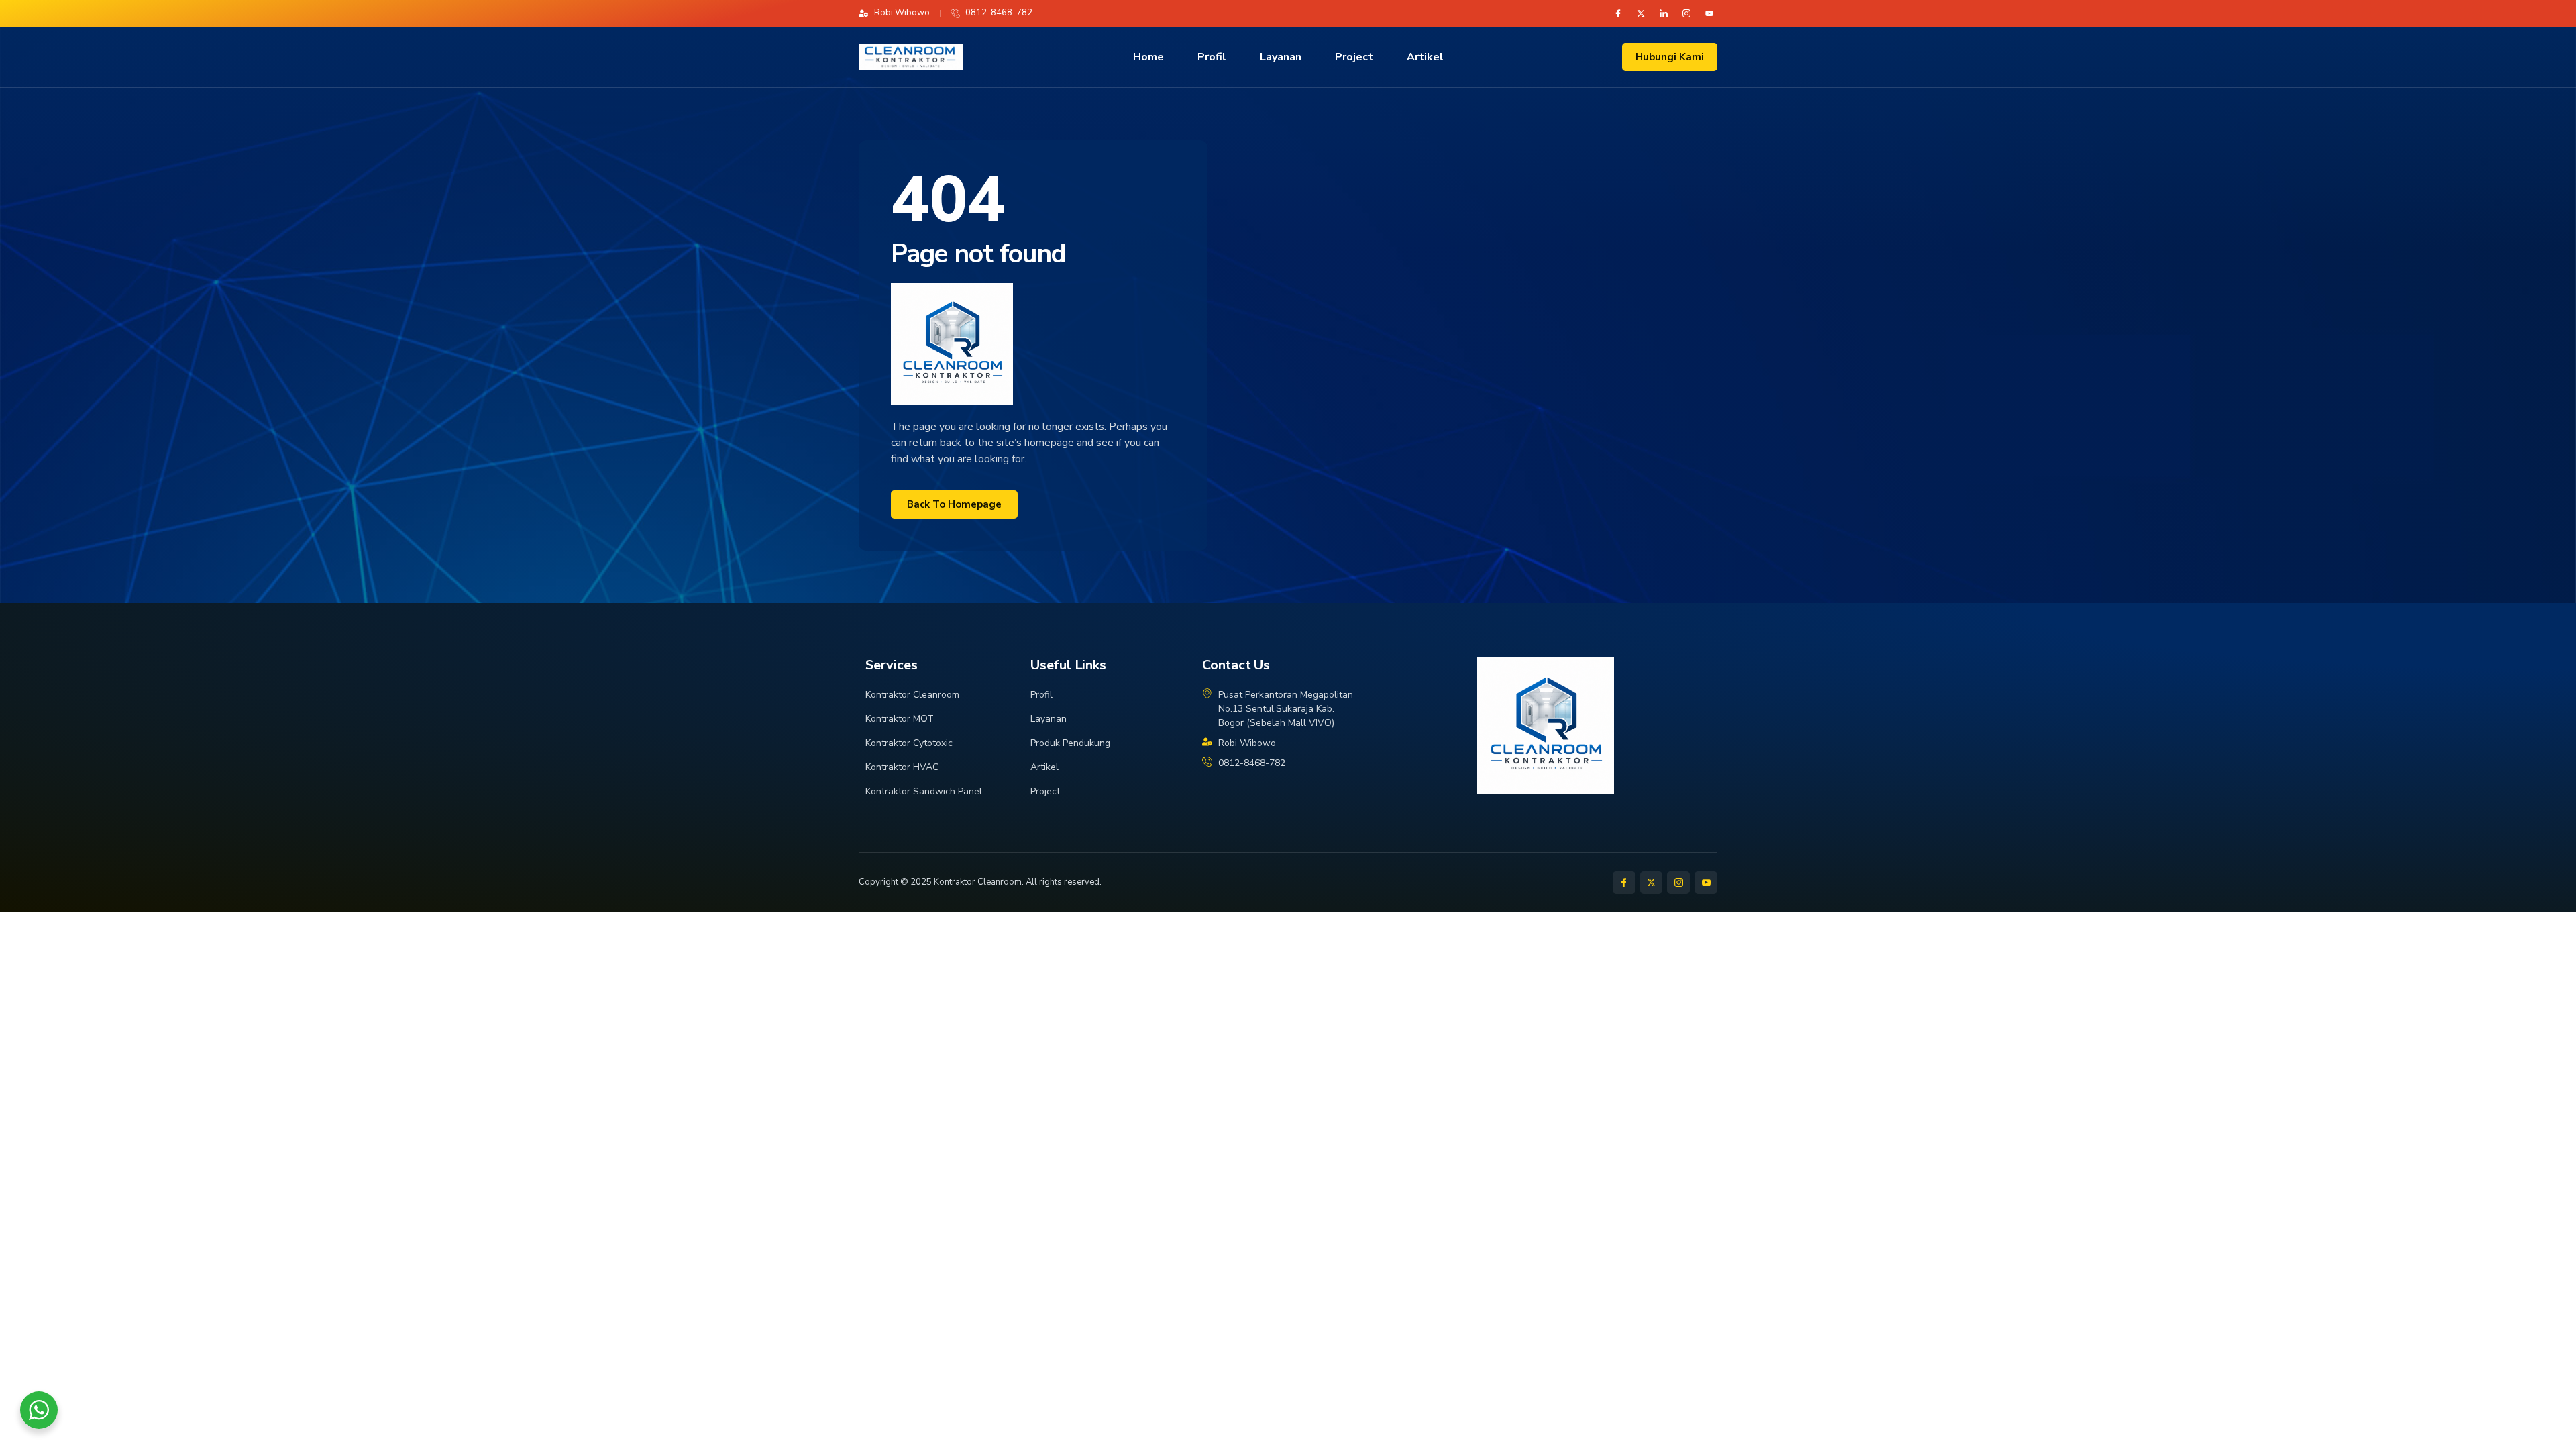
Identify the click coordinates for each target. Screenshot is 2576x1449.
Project (1354, 57)
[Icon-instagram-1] (1686, 13)
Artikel (1425, 57)
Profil (1212, 57)
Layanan (1281, 57)
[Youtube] (1709, 13)
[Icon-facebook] (1618, 13)
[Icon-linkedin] (1664, 13)
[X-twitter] (1641, 13)
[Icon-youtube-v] (1706, 883)
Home (1148, 57)
